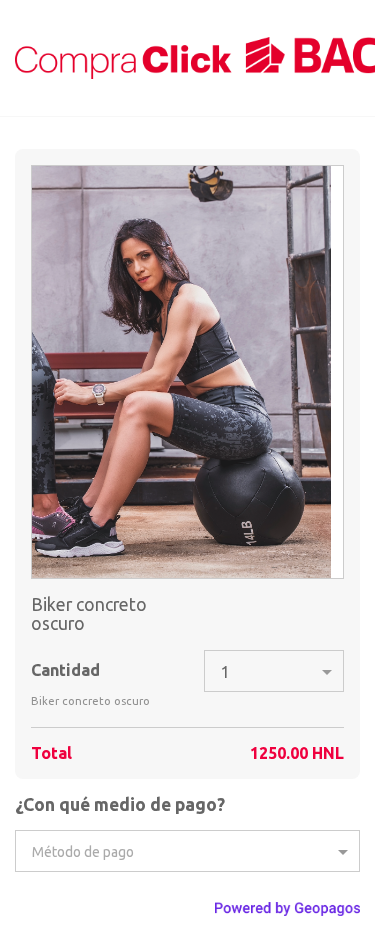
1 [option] (225, 672)
